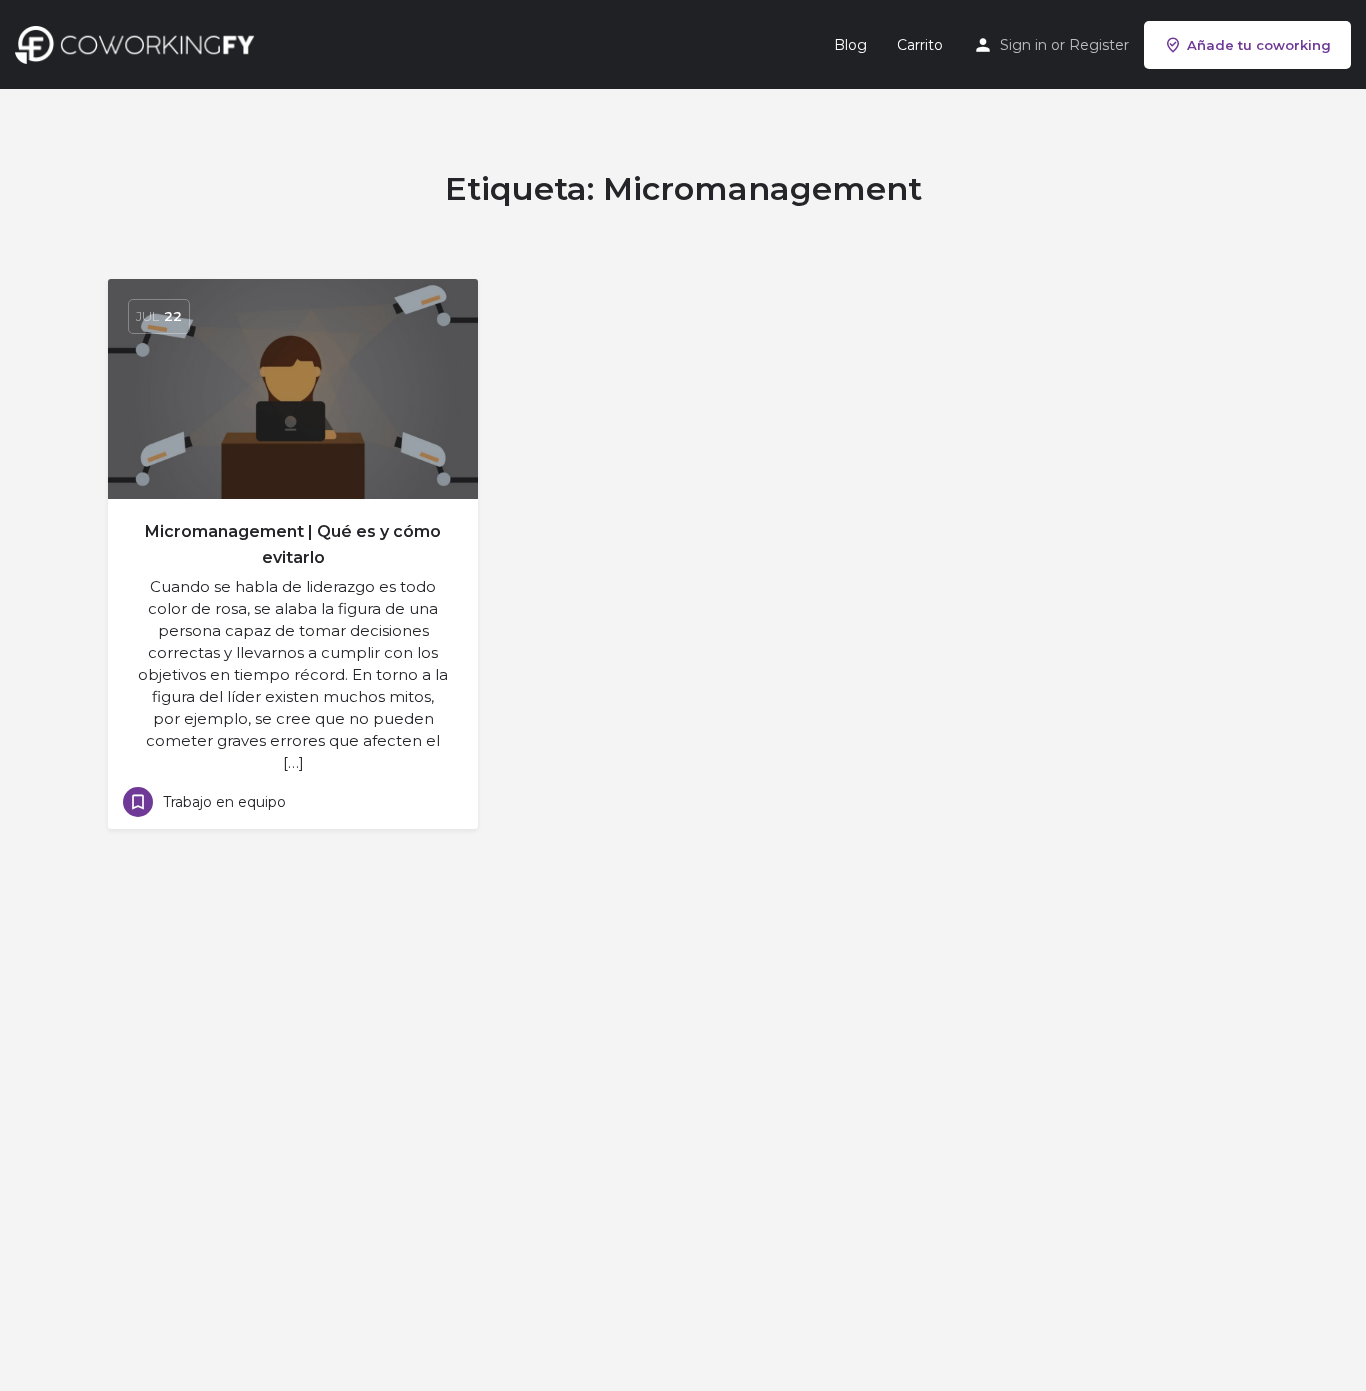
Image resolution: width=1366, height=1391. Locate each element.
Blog (850, 45)
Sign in (1023, 45)
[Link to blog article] (293, 389)
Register (1099, 45)
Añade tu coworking (1259, 45)
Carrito (920, 45)
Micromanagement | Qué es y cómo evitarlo (293, 544)
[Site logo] (139, 43)
